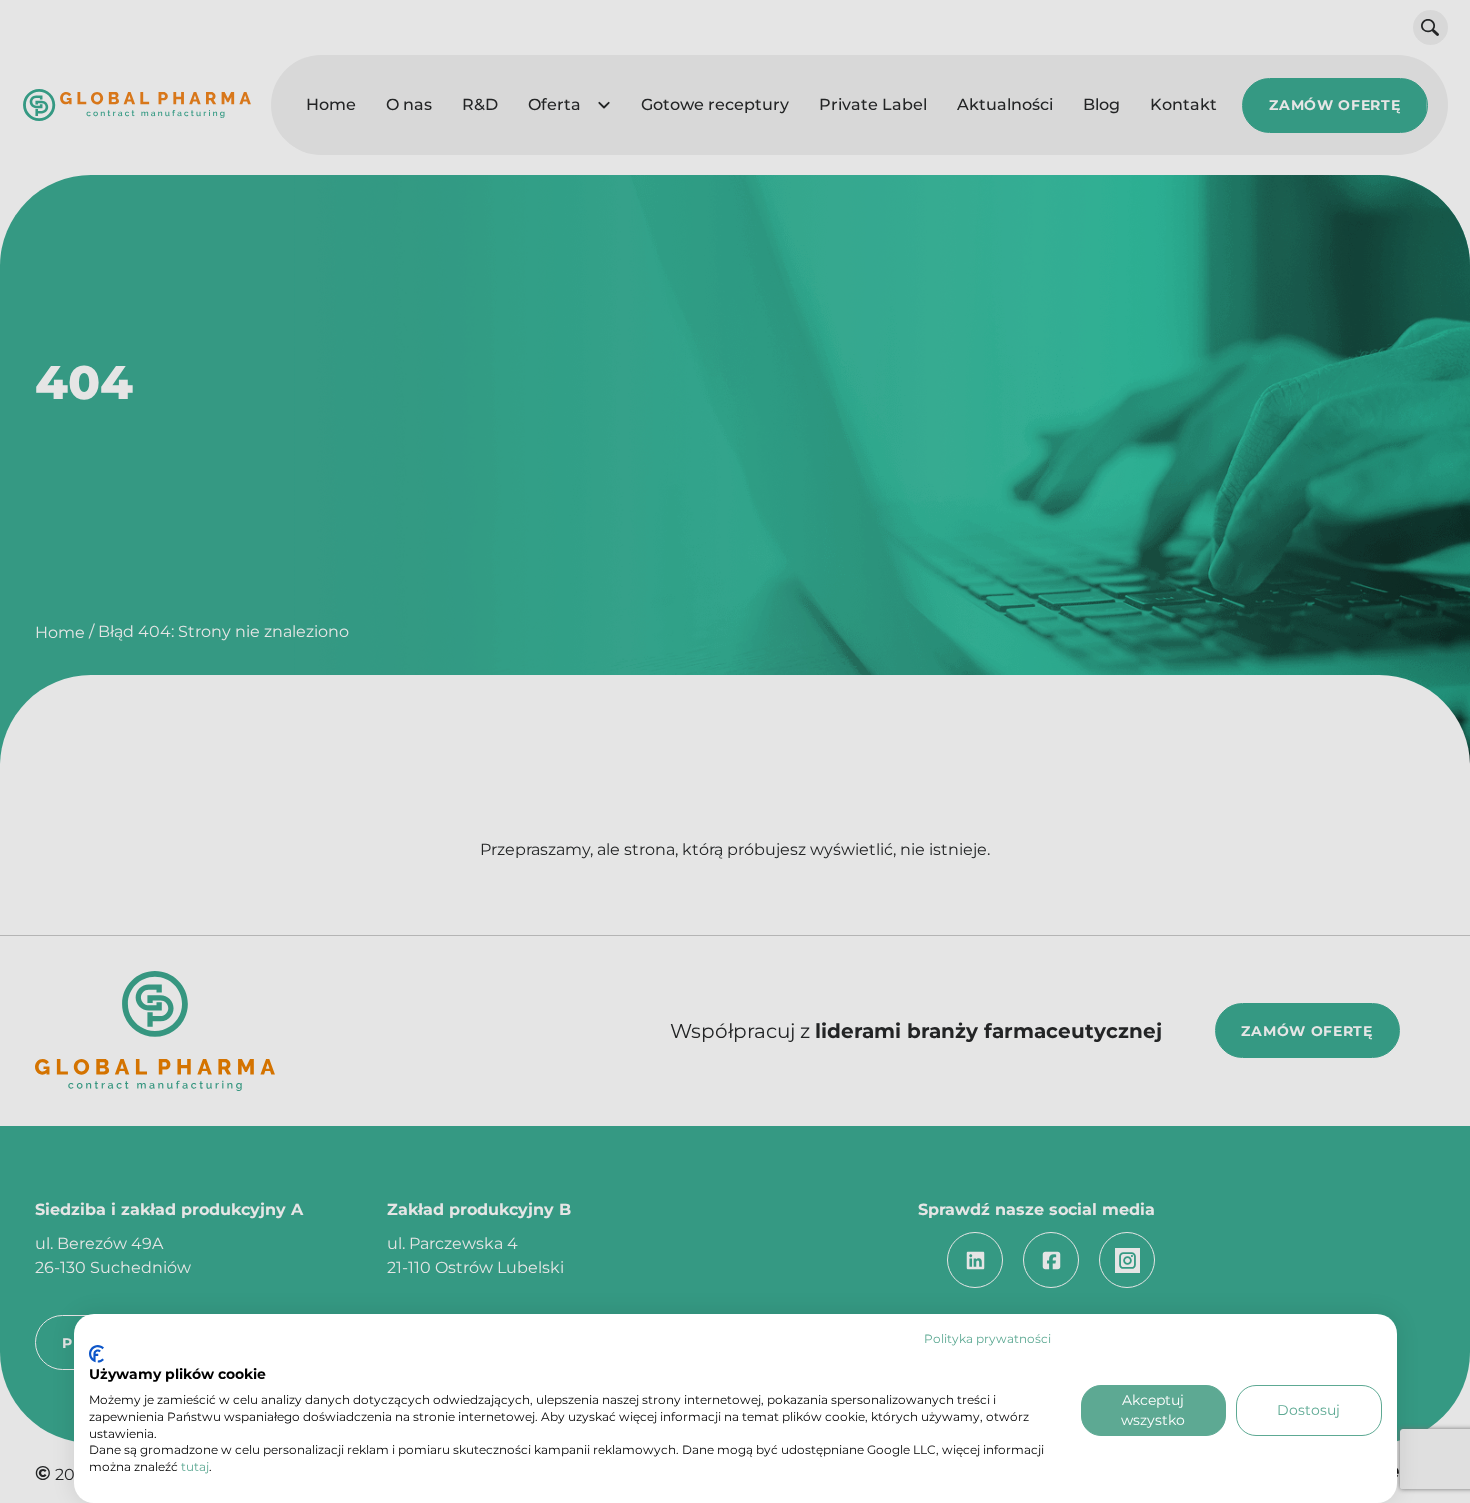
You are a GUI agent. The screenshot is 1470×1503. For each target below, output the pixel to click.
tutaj (195, 1466)
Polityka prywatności (987, 1338)
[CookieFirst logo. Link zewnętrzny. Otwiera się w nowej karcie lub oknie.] (96, 1354)
